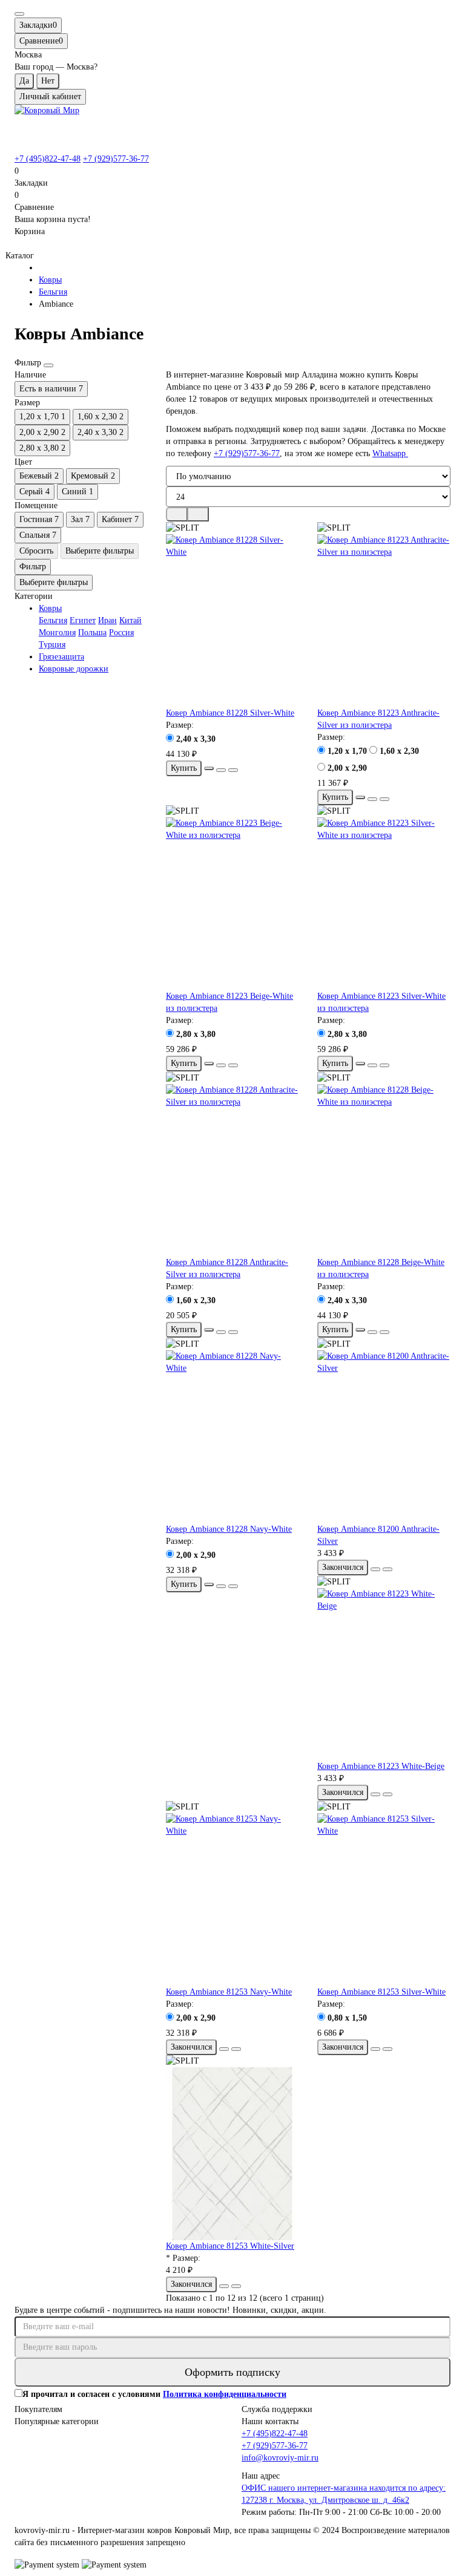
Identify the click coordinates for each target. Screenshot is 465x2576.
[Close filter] (48, 365)
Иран (107, 620)
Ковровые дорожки (74, 669)
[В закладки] (221, 770)
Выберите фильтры (100, 551)
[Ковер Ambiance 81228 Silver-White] (232, 621)
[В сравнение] (233, 770)
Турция (52, 645)
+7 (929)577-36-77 (116, 159)
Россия (121, 633)
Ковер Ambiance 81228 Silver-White (230, 713)
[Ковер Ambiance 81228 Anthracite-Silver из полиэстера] (232, 1171)
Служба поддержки (277, 2409)
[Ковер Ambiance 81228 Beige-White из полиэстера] (384, 1171)
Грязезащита (61, 657)
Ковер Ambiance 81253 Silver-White (381, 1992)
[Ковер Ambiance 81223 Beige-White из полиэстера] (232, 904)
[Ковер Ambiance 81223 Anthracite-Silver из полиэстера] (384, 621)
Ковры (50, 280)
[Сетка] (177, 514)
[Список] (198, 514)
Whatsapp (390, 453)
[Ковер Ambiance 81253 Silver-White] (384, 1900)
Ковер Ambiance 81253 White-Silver (230, 2246)
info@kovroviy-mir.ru (280, 2458)
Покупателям (38, 2409)
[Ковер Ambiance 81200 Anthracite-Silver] (384, 1437)
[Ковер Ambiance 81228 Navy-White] (232, 1437)
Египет (83, 620)
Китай (130, 620)
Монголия (57, 633)
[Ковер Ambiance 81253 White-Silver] (232, 2154)
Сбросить (36, 551)
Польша (92, 633)
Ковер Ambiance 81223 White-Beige (381, 1766)
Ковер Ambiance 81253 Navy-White (229, 1992)
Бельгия (53, 292)
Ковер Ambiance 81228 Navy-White (229, 1529)
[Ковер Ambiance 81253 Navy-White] (232, 1900)
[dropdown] (19, 14)
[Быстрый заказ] (209, 768)
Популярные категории (57, 2421)
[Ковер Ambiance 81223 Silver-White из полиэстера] (384, 904)
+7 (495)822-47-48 (48, 159)
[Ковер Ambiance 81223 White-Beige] (384, 1675)
